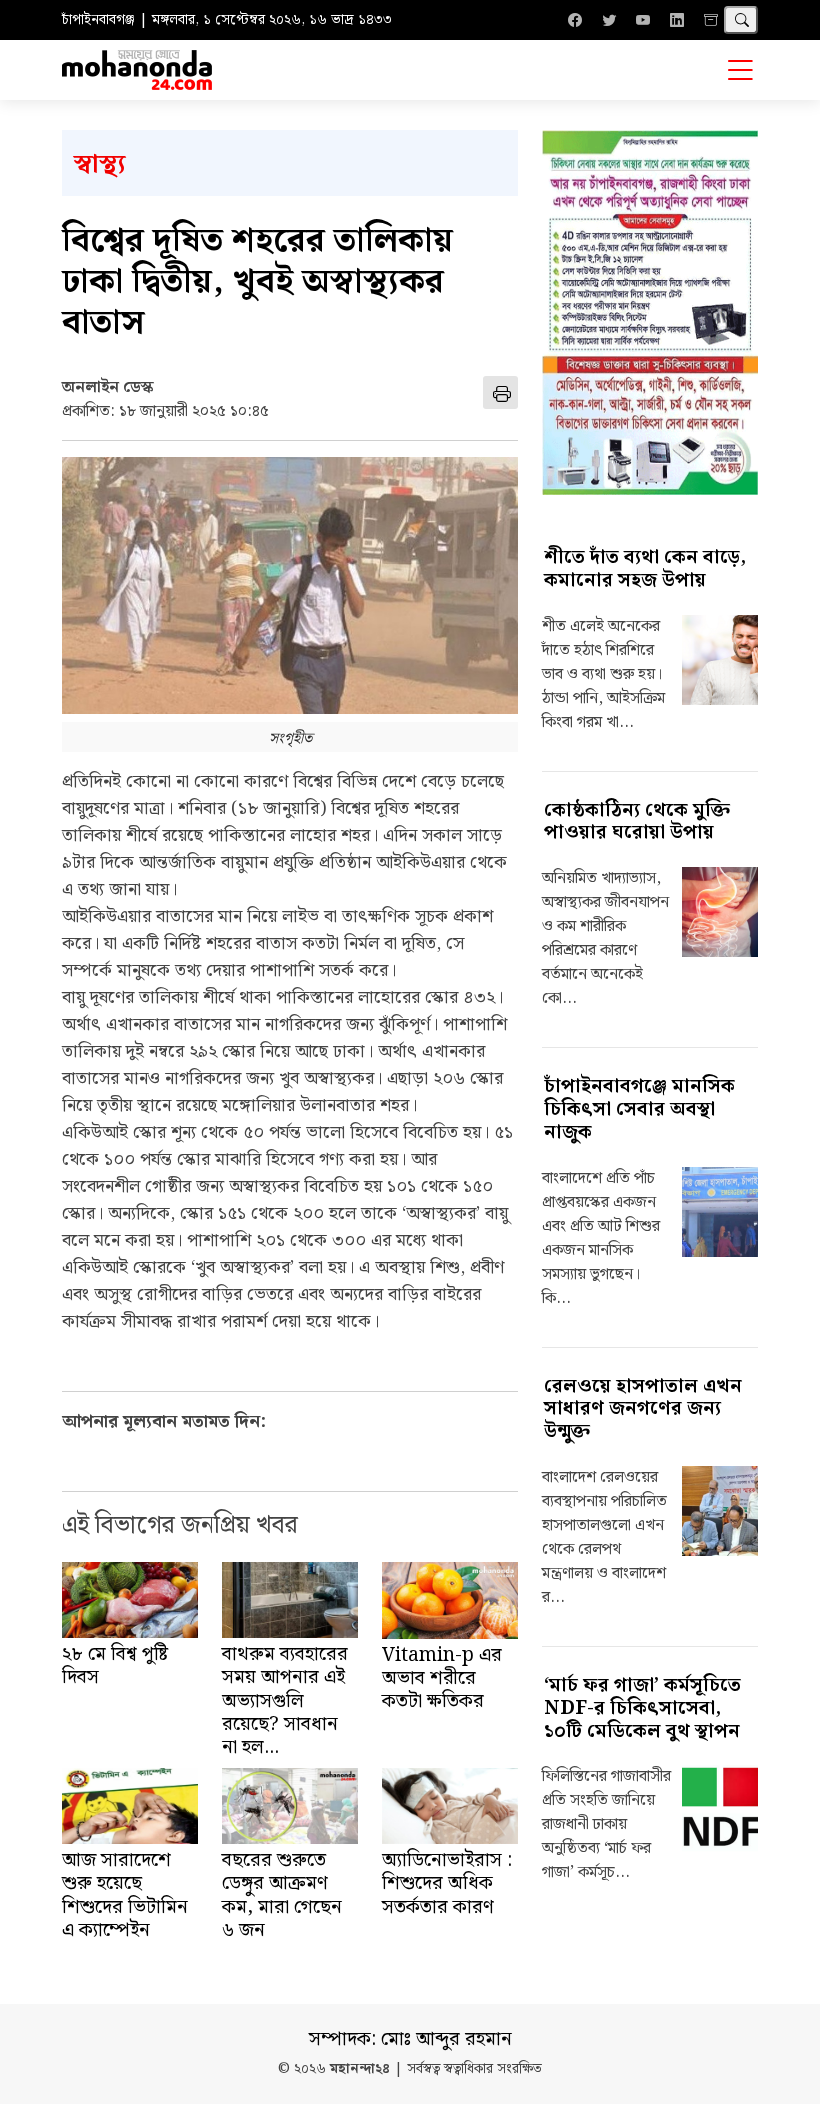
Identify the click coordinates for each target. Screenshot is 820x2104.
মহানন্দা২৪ (360, 2069)
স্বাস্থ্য (99, 164)
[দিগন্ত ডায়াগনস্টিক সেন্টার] (650, 312)
